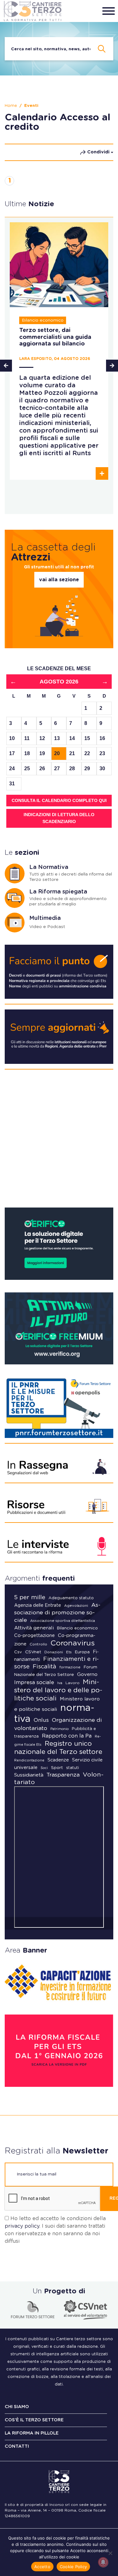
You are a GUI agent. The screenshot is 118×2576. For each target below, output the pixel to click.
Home (11, 106)
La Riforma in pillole (32, 2433)
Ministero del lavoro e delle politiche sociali (58, 1690)
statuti (73, 1768)
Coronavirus (73, 1643)
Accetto (42, 2567)
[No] (110, 2553)
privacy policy (22, 2226)
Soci (44, 1768)
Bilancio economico (77, 1628)
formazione (70, 1667)
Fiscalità (45, 1667)
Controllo (38, 1644)
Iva (60, 1683)
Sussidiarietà (29, 1775)
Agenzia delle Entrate (38, 1606)
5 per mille (30, 1598)
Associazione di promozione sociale (57, 1613)
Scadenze (58, 1760)
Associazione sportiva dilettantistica (63, 1621)
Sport (57, 1768)
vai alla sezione (59, 580)
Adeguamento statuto (71, 1598)
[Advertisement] (59, 1141)
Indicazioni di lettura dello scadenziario (59, 818)
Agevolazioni (76, 1606)
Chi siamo (17, 2407)
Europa (82, 1652)
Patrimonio (59, 1729)
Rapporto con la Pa (67, 1736)
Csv (18, 1652)
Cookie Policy (73, 2567)
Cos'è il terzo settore (34, 2420)
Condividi (98, 152)
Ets (69, 1652)
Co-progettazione (34, 1636)
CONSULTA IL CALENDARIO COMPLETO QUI (59, 800)
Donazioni (54, 1652)
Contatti (17, 2446)
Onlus (41, 1720)
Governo (87, 1675)
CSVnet (33, 1652)
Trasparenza (63, 1775)
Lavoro (73, 1683)
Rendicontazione (29, 1760)
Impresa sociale (34, 1683)
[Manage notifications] (103, 2562)
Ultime (29, 204)
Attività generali (34, 1628)
